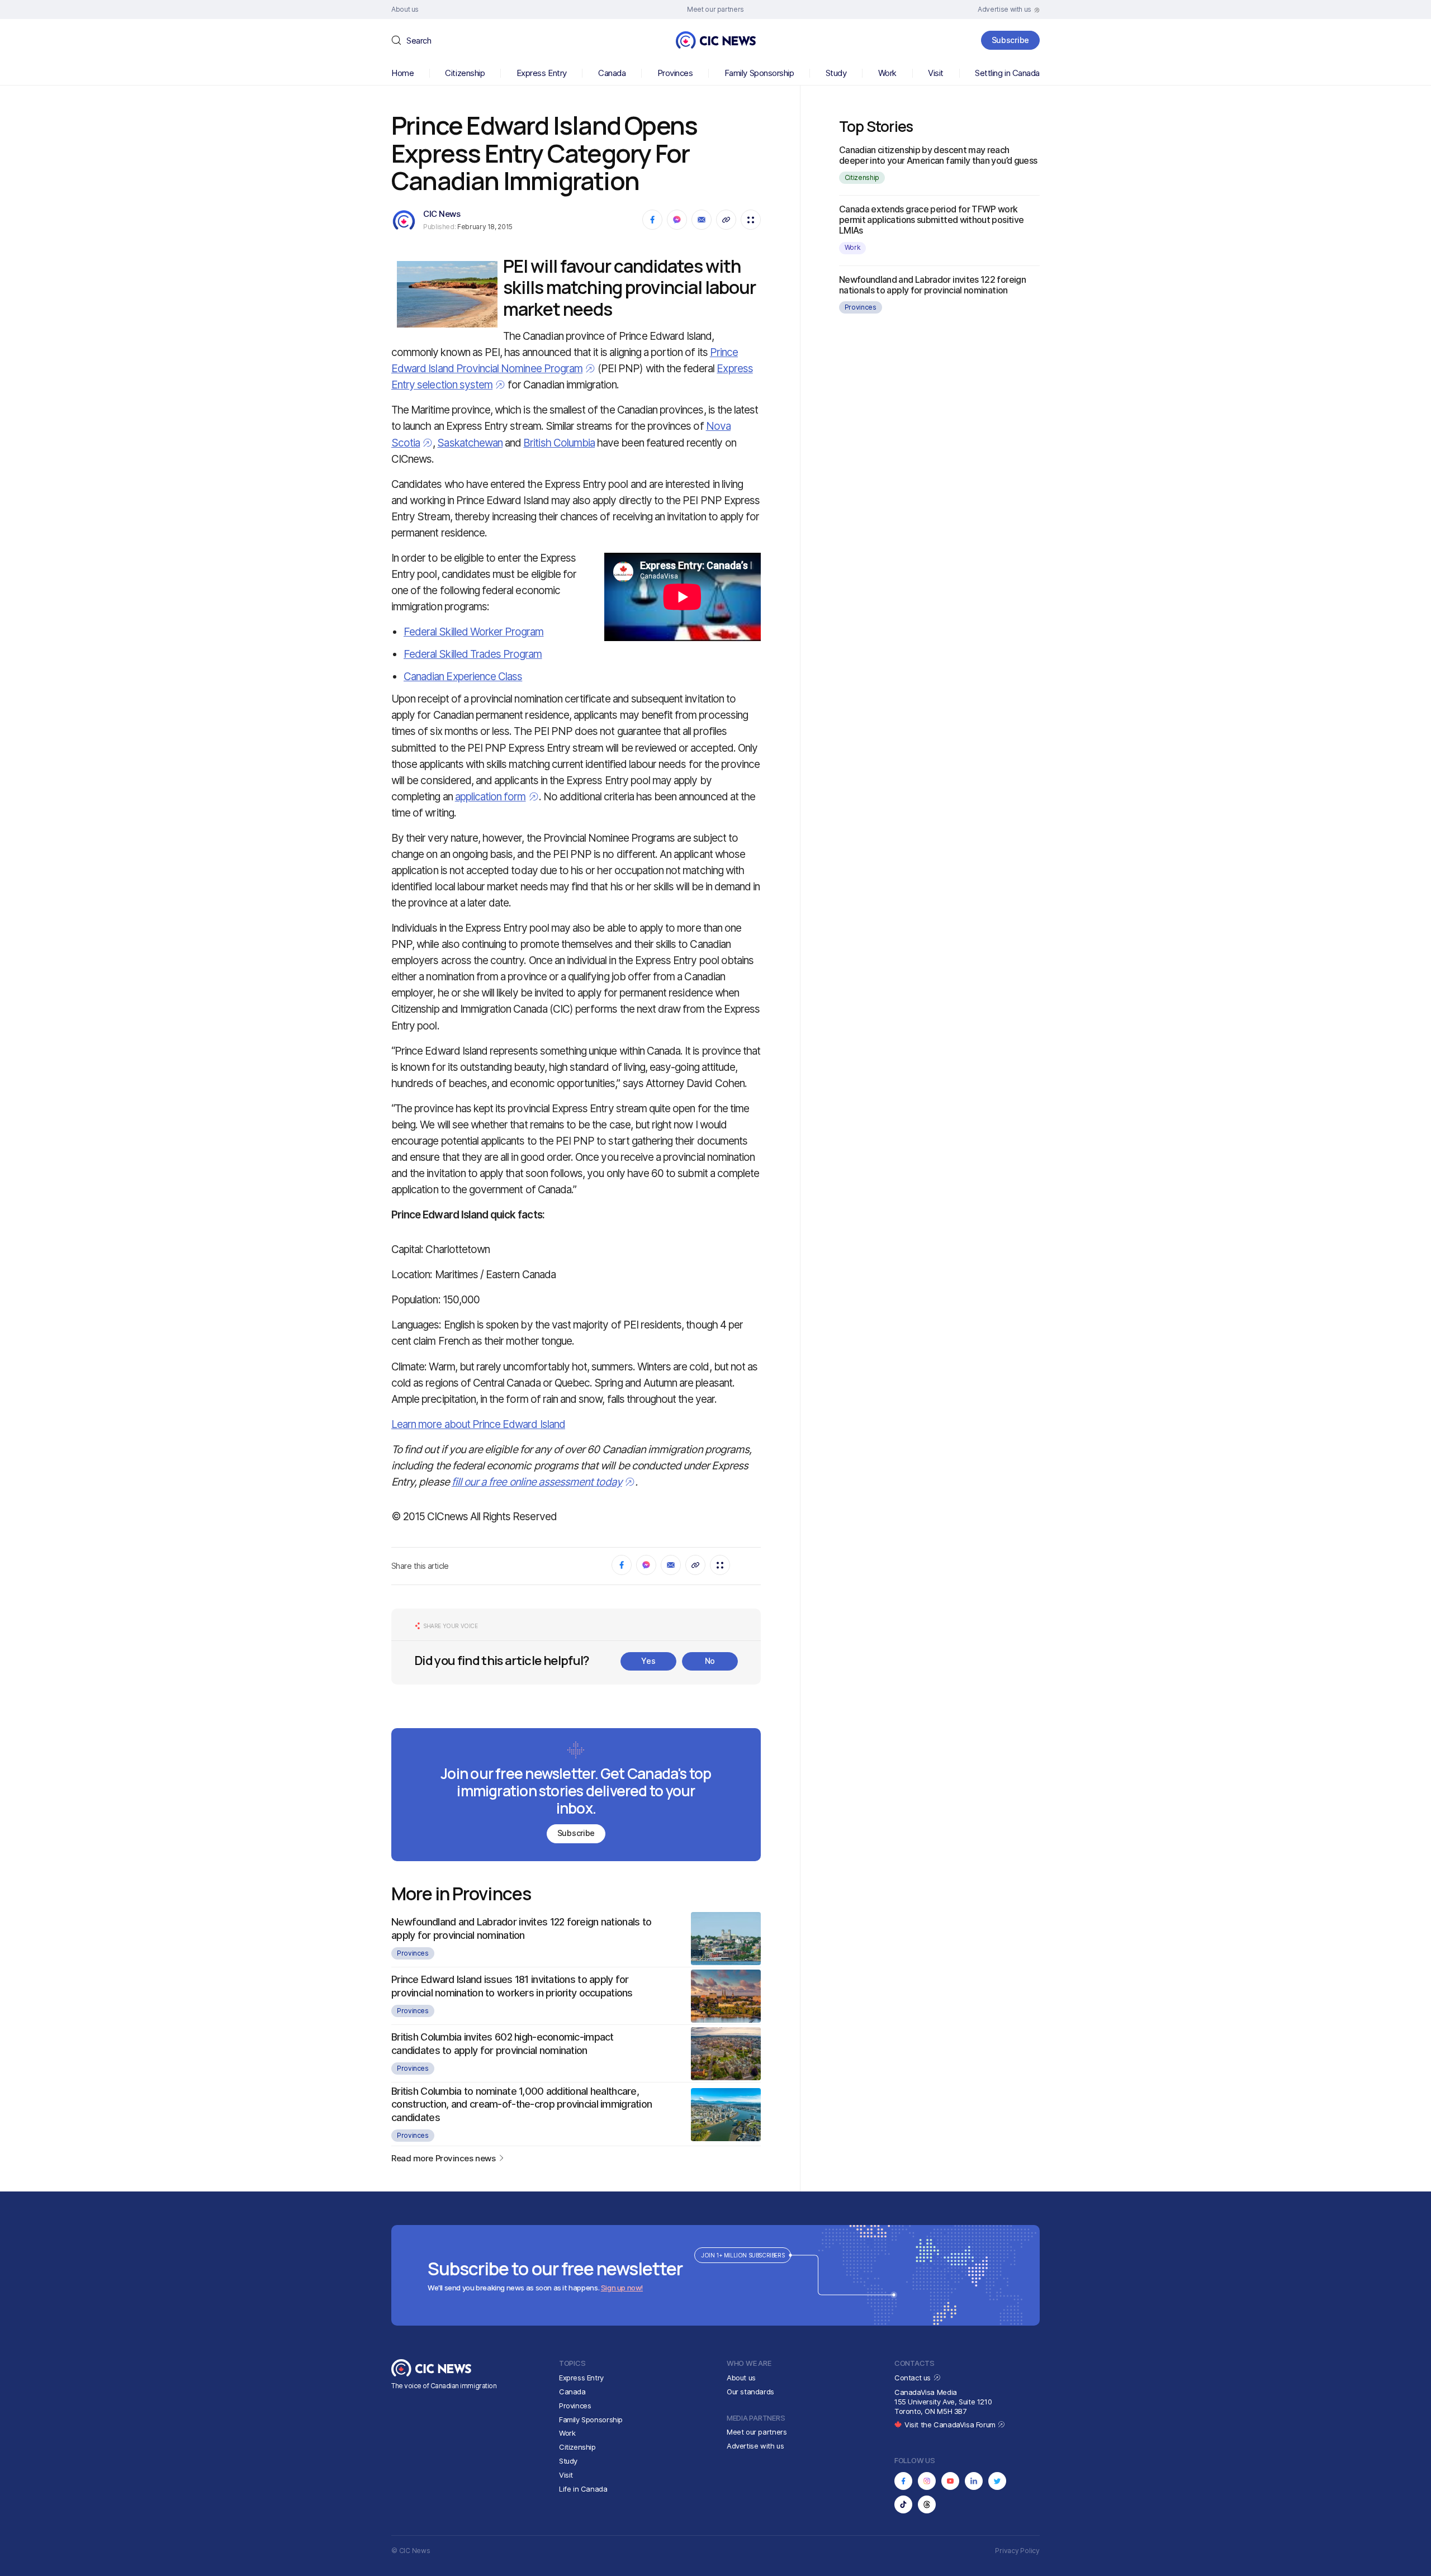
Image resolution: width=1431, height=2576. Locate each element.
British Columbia (559, 443)
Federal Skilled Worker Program (474, 632)
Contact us (914, 2378)
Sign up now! (622, 2288)
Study (836, 73)
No (710, 1661)
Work (887, 73)
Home (402, 73)
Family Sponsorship (759, 73)
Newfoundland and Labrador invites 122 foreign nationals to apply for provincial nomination (932, 285)
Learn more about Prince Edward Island (478, 1424)
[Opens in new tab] (903, 2481)
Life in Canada (583, 2489)
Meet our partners (757, 2432)
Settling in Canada (1007, 73)
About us (741, 2378)
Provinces (675, 73)
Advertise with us (755, 2446)
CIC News (442, 214)
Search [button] (419, 41)
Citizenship (465, 73)
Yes (648, 1661)
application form (491, 797)
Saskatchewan (470, 443)
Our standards (750, 2392)
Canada (612, 73)
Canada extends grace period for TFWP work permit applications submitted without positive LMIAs (932, 220)
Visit (936, 73)
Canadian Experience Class (463, 677)
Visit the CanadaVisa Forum (951, 2425)
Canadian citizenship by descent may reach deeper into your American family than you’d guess (938, 155)
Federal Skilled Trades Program (473, 654)
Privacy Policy (1017, 2551)
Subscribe (1010, 40)
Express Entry (542, 73)
